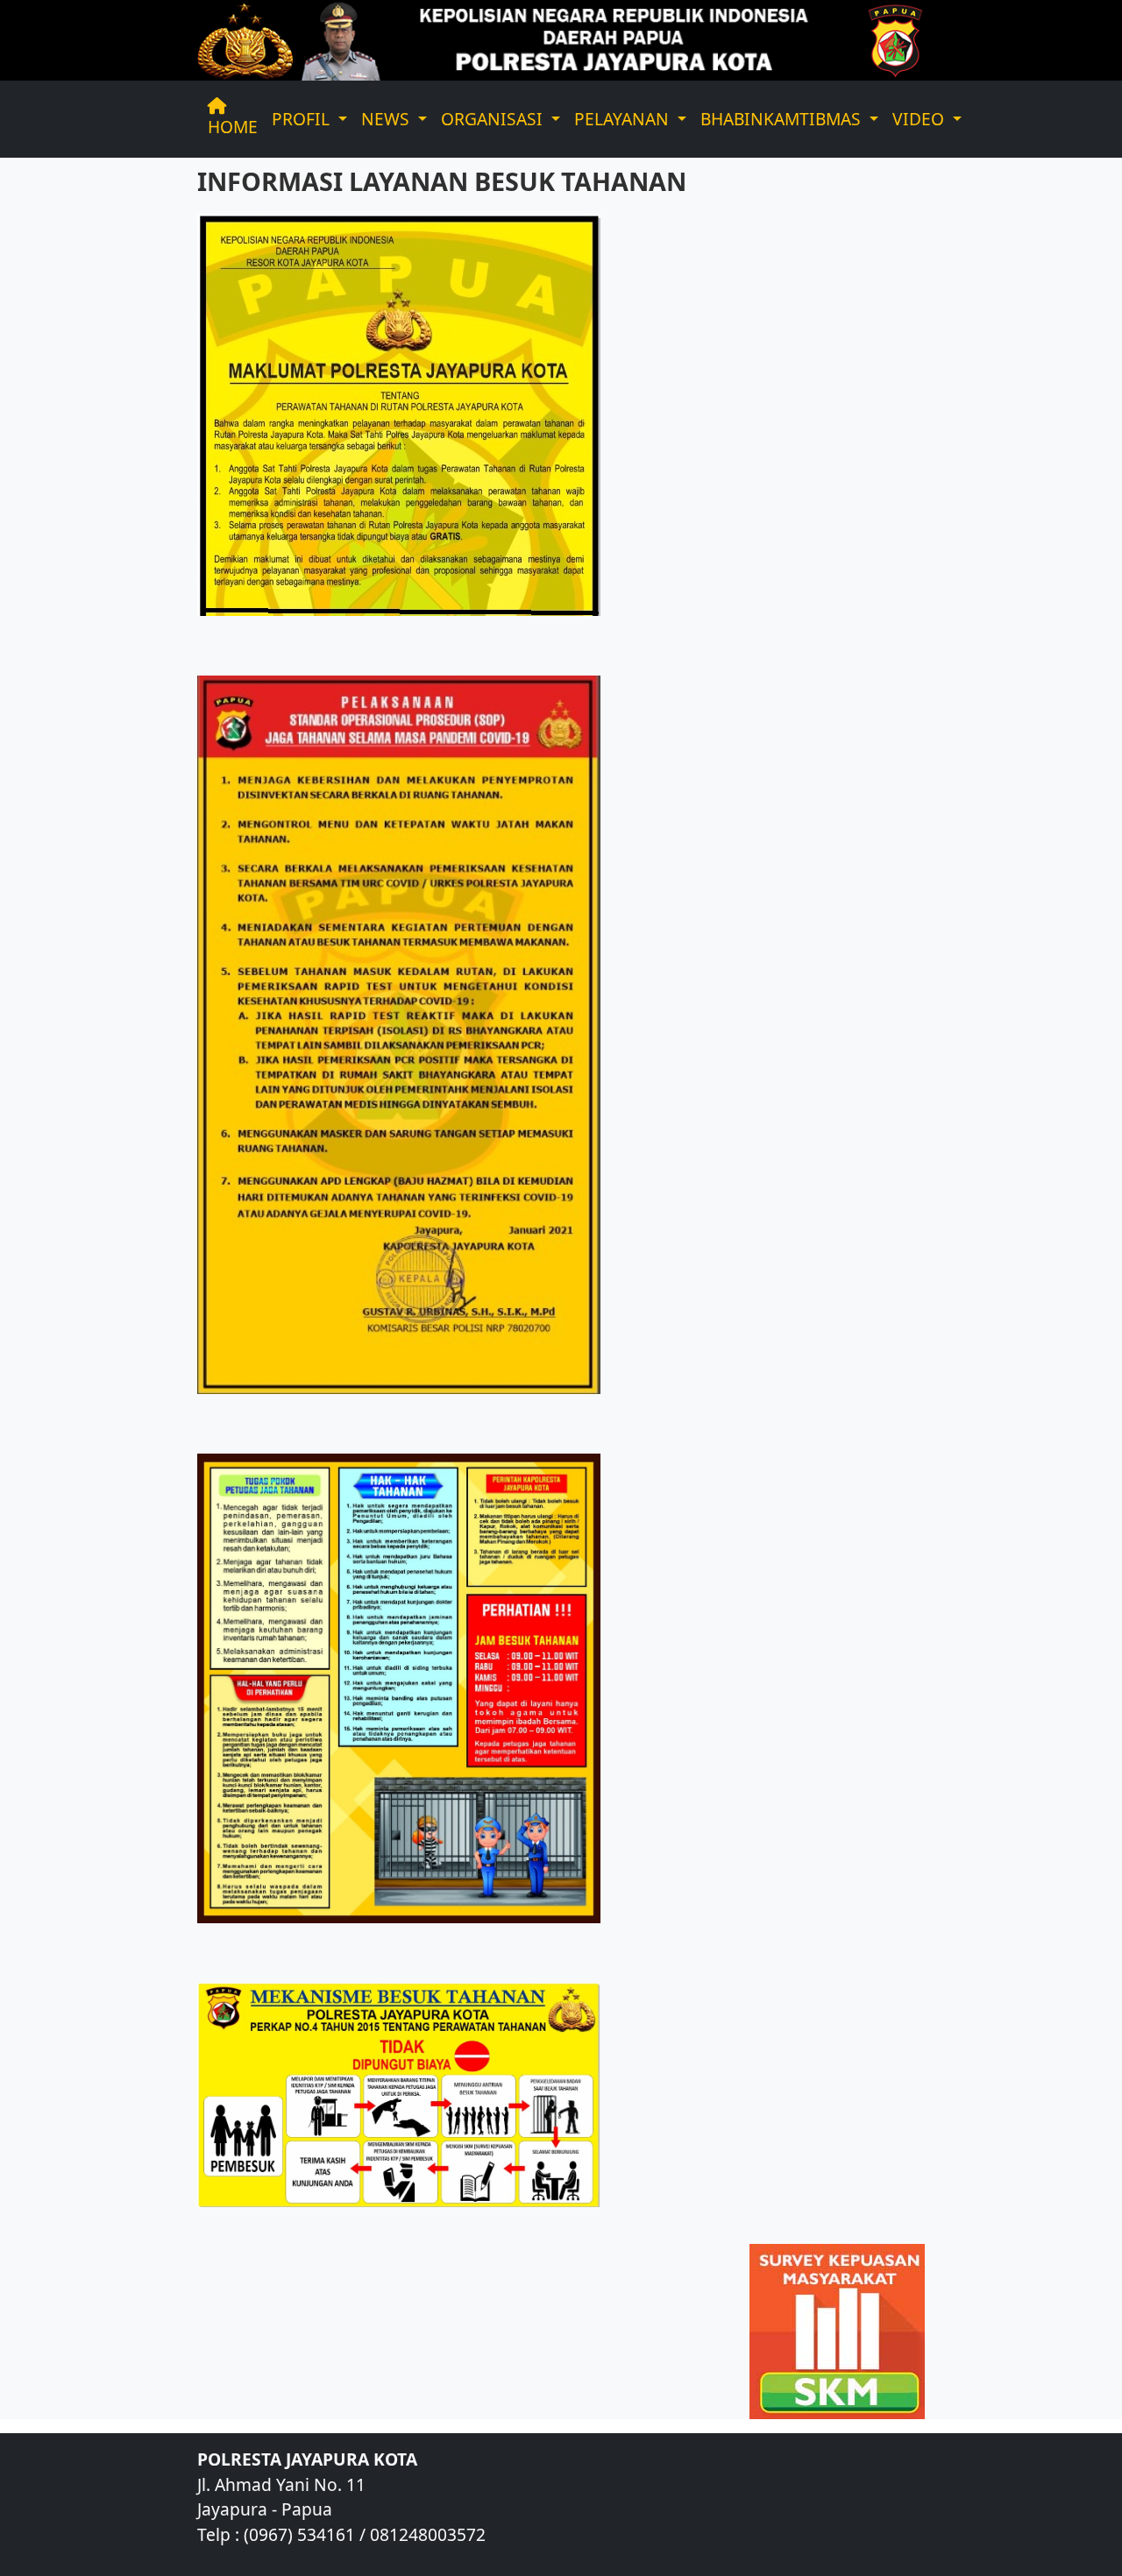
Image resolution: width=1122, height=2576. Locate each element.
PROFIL (303, 119)
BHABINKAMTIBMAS (783, 119)
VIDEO (920, 119)
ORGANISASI (494, 119)
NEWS (387, 119)
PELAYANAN (624, 119)
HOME (233, 127)
